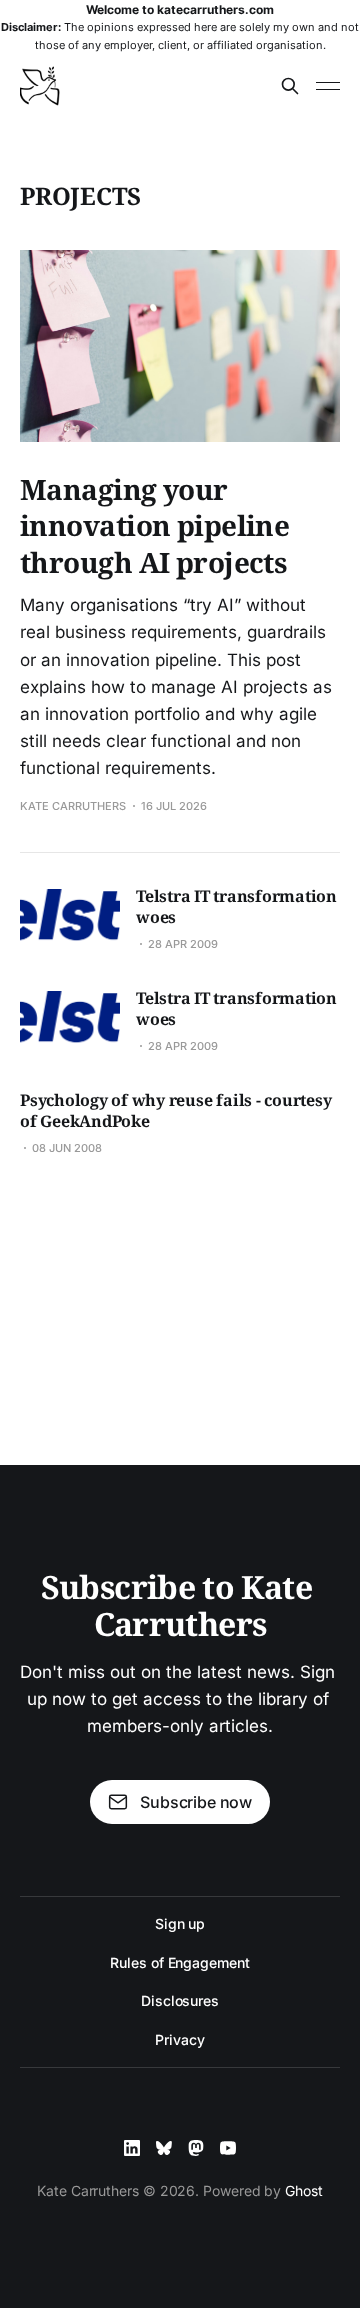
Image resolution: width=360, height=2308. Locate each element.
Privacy (179, 2039)
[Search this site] (290, 86)
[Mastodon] (196, 2148)
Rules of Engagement (179, 1962)
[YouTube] (228, 2148)
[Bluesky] (164, 2148)
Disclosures (180, 2000)
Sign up (180, 1923)
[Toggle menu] (328, 86)
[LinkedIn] (132, 2148)
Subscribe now (196, 1802)
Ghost (304, 2190)
